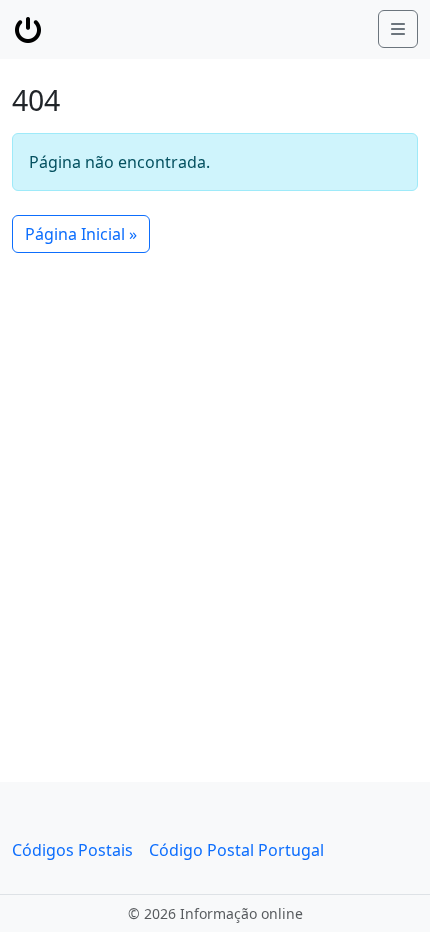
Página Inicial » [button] (81, 234)
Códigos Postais (72, 850)
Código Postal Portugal (236, 850)
